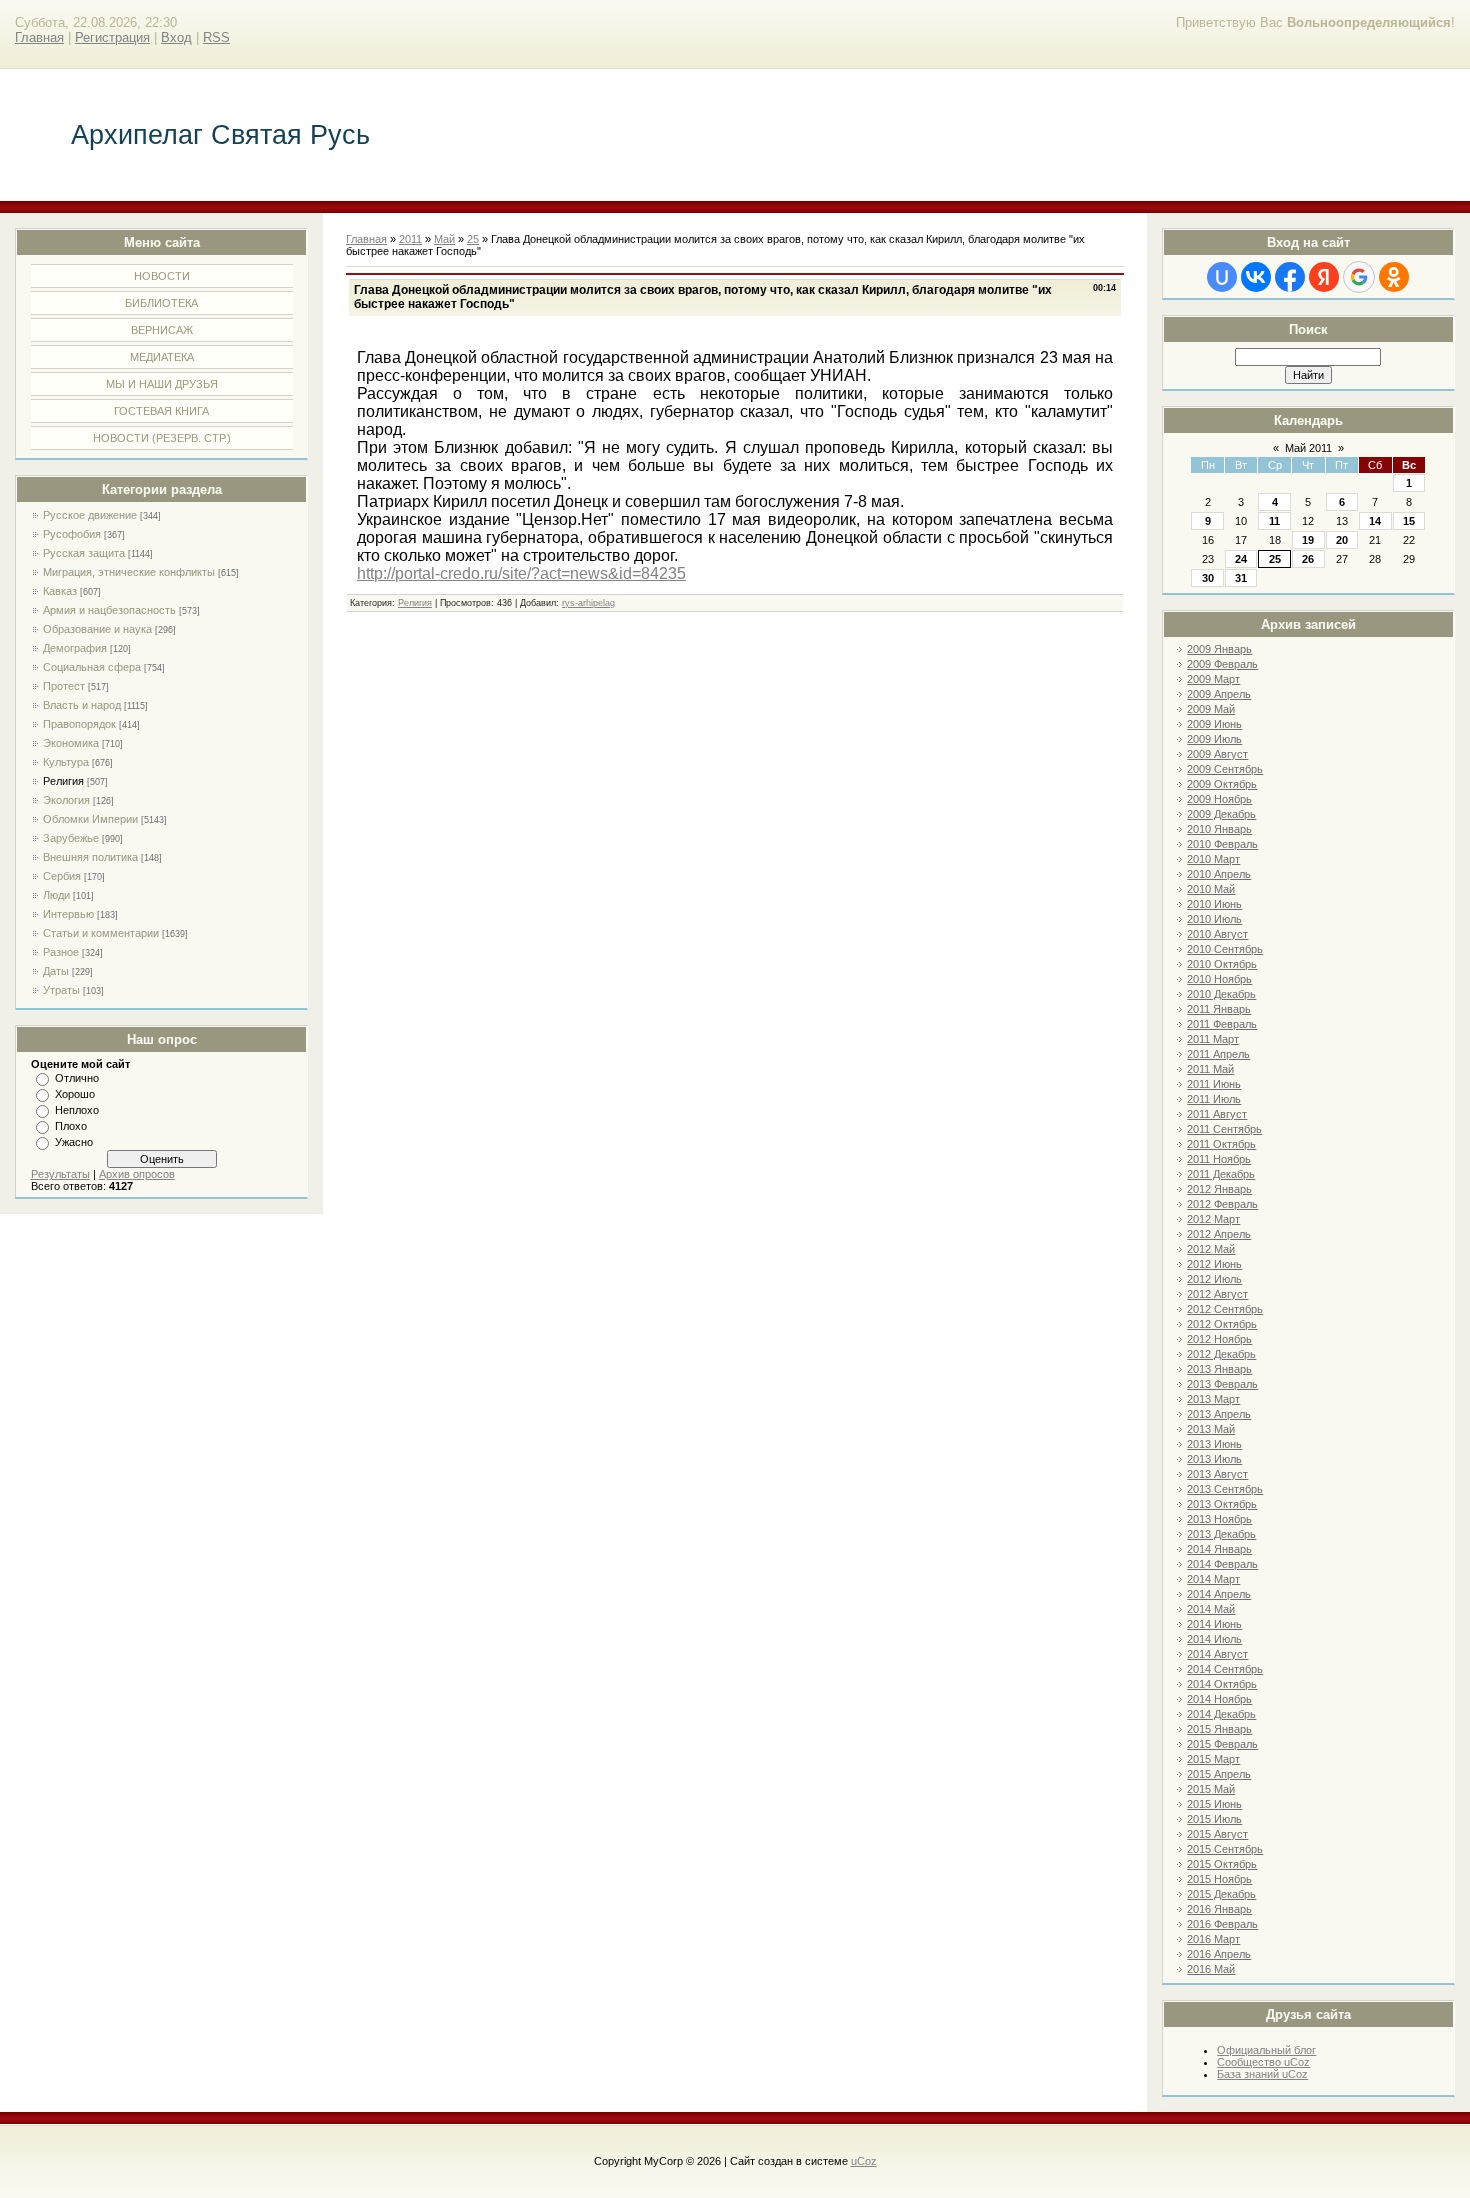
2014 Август (1217, 1654)
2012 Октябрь (1222, 1324)
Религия (63, 781)
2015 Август (1217, 1834)
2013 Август (1217, 1474)
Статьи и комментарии (101, 933)
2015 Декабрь (1221, 1894)
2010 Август (1217, 934)
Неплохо (77, 1110)
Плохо (71, 1126)
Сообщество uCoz (1263, 2062)
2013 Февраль (1222, 1384)
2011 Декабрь (1221, 1174)
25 (1275, 559)
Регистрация (112, 37)
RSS (216, 37)
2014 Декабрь (1221, 1714)
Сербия (62, 876)
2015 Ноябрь (1219, 1879)
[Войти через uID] (1222, 277)
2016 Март (1213, 1939)
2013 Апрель (1219, 1414)
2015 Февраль (1222, 1744)
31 (1241, 578)
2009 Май (1211, 709)
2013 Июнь (1214, 1444)
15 (1409, 521)
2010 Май (1211, 889)
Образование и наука (97, 629)
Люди (56, 895)
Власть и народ (82, 705)
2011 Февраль (1222, 1024)
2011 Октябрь (1221, 1144)
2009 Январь (1219, 649)
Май (444, 239)
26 (1308, 559)
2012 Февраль (1222, 1204)
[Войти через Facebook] (1290, 277)
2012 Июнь (1214, 1264)
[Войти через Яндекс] (1324, 277)
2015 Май (1211, 1789)
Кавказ (60, 591)
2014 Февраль (1222, 1564)
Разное (61, 952)
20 (1342, 540)
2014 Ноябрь (1219, 1699)
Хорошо (75, 1094)
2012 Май (1211, 1249)
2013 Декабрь (1221, 1534)
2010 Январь (1219, 829)
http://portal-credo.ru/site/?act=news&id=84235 (521, 573)
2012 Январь (1219, 1189)
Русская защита (84, 553)
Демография (75, 648)
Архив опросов (137, 1174)
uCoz (864, 2161)
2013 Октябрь (1222, 1504)
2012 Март (1213, 1219)
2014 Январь (1219, 1549)
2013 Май (1211, 1429)
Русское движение (90, 515)
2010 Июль (1214, 919)
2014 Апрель (1219, 1594)
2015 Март (1213, 1759)
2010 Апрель (1219, 874)
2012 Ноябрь (1219, 1339)
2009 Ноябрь (1219, 799)
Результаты (60, 1174)
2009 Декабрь (1221, 814)
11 (1274, 521)
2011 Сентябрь (1224, 1129)
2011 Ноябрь (1219, 1159)
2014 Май (1211, 1609)
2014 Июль (1214, 1639)
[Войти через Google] (1359, 277)
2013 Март (1213, 1399)
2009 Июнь (1214, 724)
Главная (39, 37)
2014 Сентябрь (1225, 1669)
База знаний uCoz (1262, 2074)
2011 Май (1210, 1069)
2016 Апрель (1219, 1954)
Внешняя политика (90, 857)
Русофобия (72, 534)
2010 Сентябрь (1225, 949)
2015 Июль (1214, 1819)
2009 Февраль (1222, 664)
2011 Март (1213, 1039)
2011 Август (1217, 1114)
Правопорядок (79, 724)
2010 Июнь (1214, 904)
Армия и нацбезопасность (109, 610)
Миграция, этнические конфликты (129, 572)
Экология (66, 800)
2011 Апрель (1218, 1054)
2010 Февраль (1222, 844)
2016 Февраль (1222, 1924)
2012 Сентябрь (1225, 1309)
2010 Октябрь (1222, 964)
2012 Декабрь (1221, 1354)
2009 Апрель (1219, 694)
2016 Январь (1219, 1909)
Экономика (71, 743)
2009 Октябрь (1222, 784)
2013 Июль (1214, 1459)
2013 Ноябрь (1219, 1519)
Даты (56, 971)
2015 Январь (1219, 1729)
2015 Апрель (1219, 1774)
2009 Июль (1214, 739)
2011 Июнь (1214, 1084)
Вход (176, 37)
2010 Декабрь (1221, 994)
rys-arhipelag (588, 603)
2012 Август (1217, 1294)
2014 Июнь (1214, 1624)
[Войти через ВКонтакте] (1256, 277)
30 (1208, 578)
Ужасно (74, 1142)
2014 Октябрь (1222, 1684)
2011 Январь (1219, 1009)
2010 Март (1213, 859)
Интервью (68, 914)
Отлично (77, 1078)
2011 (410, 239)
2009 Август (1217, 754)
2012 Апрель (1219, 1234)
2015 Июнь (1214, 1804)
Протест (64, 686)
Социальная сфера (92, 667)
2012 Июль (1214, 1279)
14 (1375, 521)
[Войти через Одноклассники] (1394, 277)
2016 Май (1211, 1969)
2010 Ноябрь (1219, 979)
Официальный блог (1266, 2050)
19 (1308, 540)
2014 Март (1213, 1579)
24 (1241, 559)
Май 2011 (1308, 448)
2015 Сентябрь (1225, 1849)
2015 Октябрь (1222, 1864)
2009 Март (1213, 679)
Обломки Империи (90, 819)
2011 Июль (1214, 1099)
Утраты (61, 990)
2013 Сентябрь (1225, 1489)
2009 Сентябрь (1225, 769)
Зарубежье (71, 838)
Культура (66, 762)
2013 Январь (1219, 1369)
